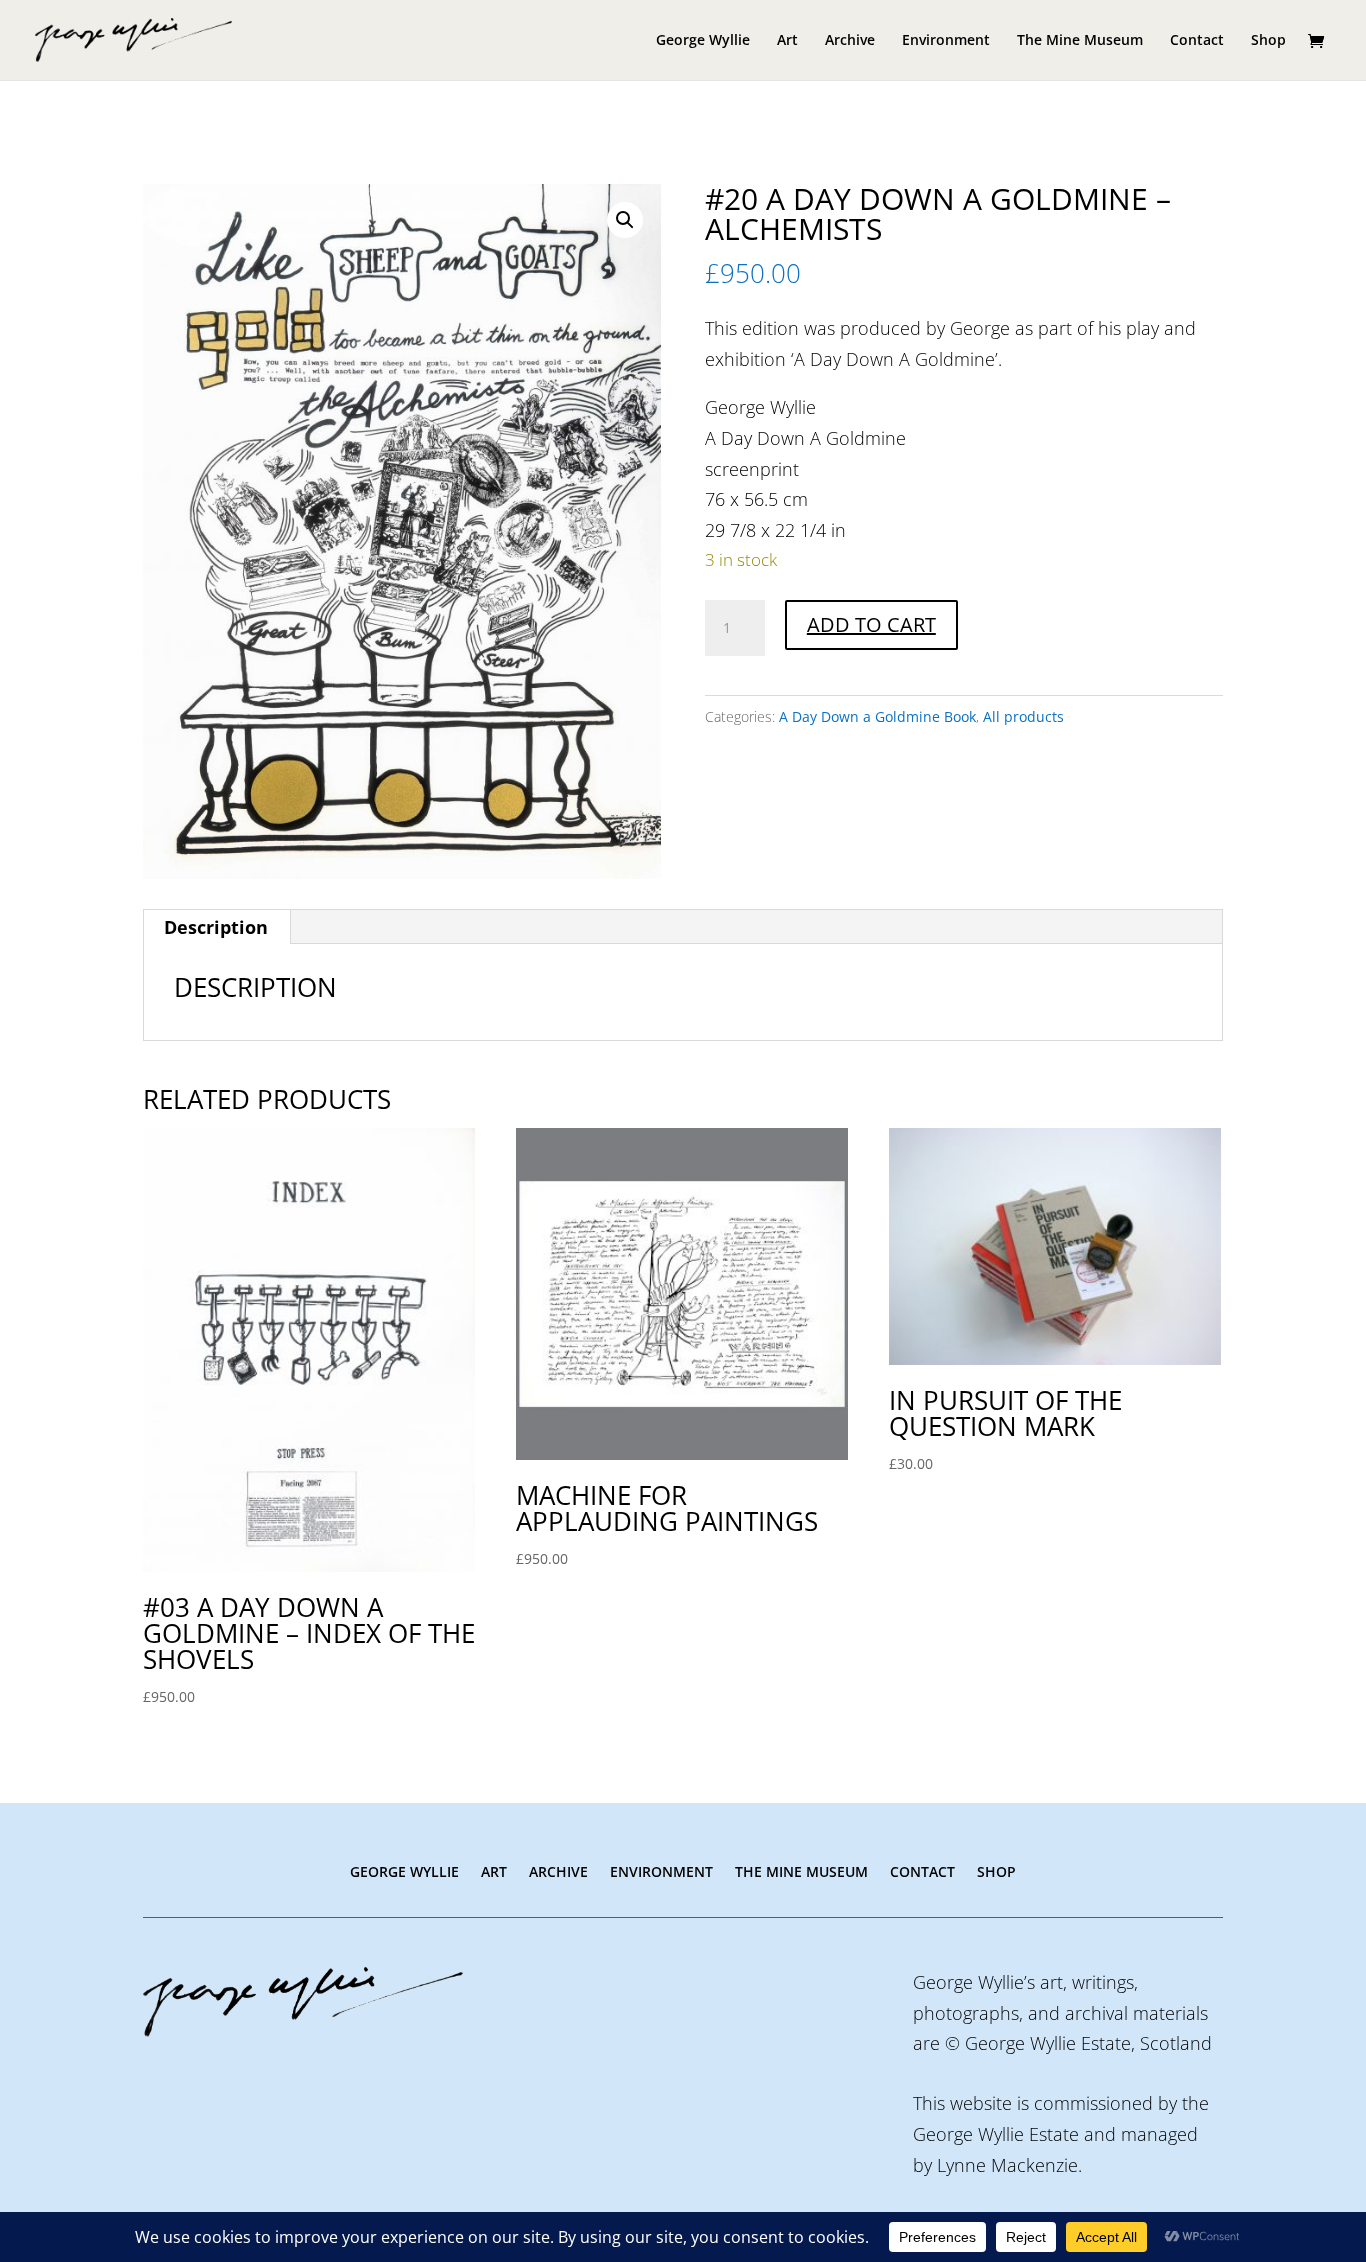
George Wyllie (703, 41)
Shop (1268, 41)
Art (787, 41)
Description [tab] (216, 927)
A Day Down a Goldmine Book (877, 716)
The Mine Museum (1080, 41)
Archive (850, 41)
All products (1023, 716)
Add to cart (871, 624)
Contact (1197, 41)
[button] (625, 220)
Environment (946, 41)
